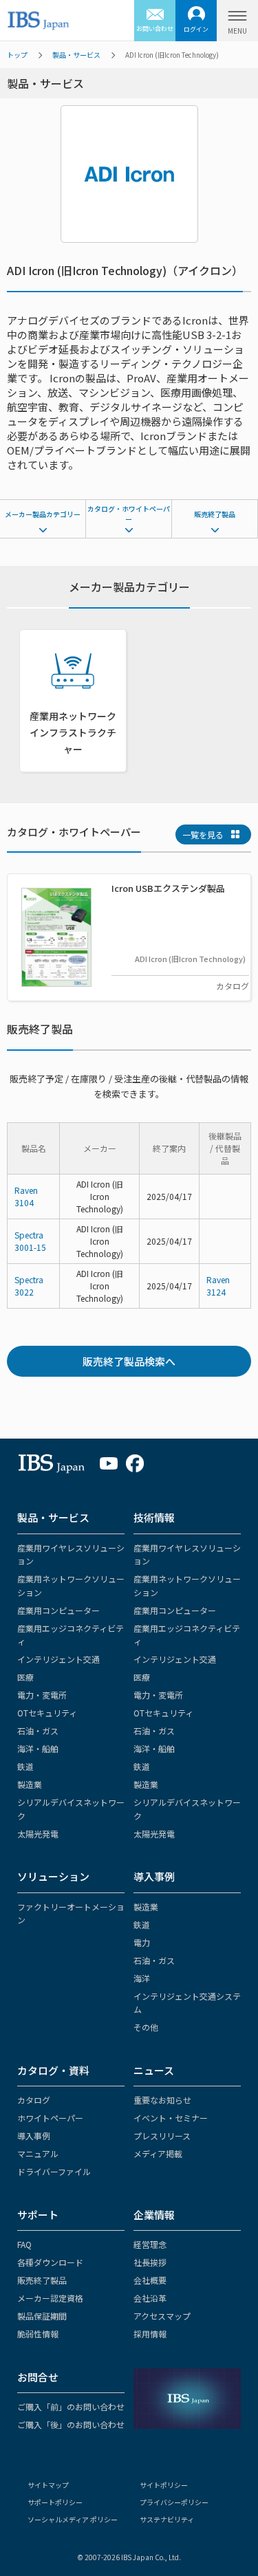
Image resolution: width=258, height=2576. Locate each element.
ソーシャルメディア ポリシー (73, 2519)
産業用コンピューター (58, 1610)
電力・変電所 (42, 1695)
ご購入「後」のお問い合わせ (71, 2424)
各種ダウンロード (50, 2262)
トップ (17, 55)
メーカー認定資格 (50, 2298)
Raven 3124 (218, 1286)
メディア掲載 (158, 2153)
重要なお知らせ (162, 2100)
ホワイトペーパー (50, 2118)
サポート (38, 2215)
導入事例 (154, 1876)
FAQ (24, 2244)
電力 (142, 1942)
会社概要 (150, 2280)
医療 (25, 1677)
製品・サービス (76, 55)
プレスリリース (162, 2136)
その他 (146, 2027)
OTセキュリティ (47, 1713)
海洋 (142, 1978)
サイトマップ (48, 2485)
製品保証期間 (42, 2316)
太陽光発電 (38, 1834)
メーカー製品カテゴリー (43, 514)
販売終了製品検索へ (129, 1361)
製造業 (30, 1784)
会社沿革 (150, 2298)
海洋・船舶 (38, 1748)
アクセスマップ (162, 2316)
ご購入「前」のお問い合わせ (71, 2406)
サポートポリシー (55, 2502)
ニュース (154, 2070)
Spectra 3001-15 (30, 1241)
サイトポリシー (164, 2485)
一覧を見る (203, 834)
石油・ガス (38, 1731)
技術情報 (154, 1517)
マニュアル (38, 2153)
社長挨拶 (150, 2262)
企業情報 (154, 2215)
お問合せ (38, 2377)
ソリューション (53, 1876)
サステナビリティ (167, 2519)
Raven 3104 (26, 1196)
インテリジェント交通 (58, 1659)
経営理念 (150, 2244)
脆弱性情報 (38, 2334)
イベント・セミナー (171, 2118)
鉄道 (25, 1766)
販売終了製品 (215, 514)
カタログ (34, 2100)
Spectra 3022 (29, 1286)
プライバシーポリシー (174, 2502)
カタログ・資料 (53, 2070)
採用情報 (150, 2334)
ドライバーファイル (54, 2171)
